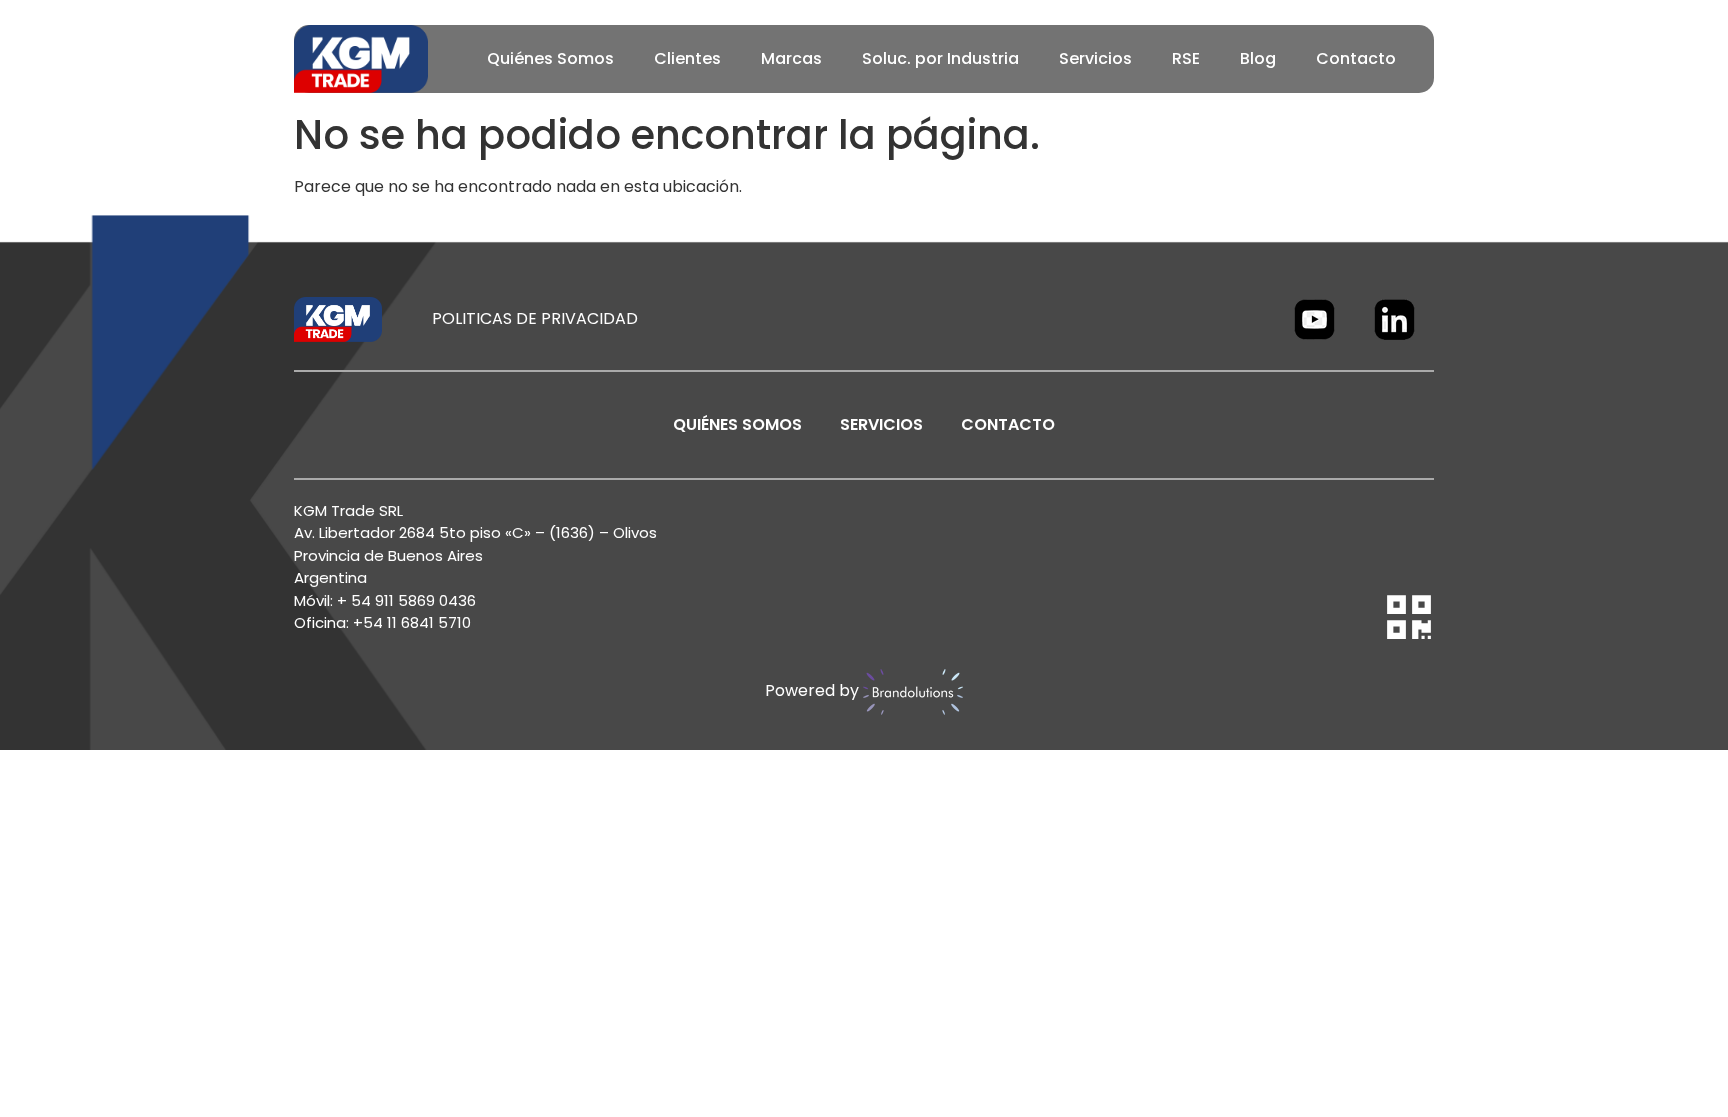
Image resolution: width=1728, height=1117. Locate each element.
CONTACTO (1008, 424)
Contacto (1356, 58)
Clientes (687, 58)
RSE (1186, 58)
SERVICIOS (881, 424)
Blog (1258, 58)
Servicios (1095, 58)
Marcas (791, 58)
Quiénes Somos (550, 58)
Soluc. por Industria (940, 58)
